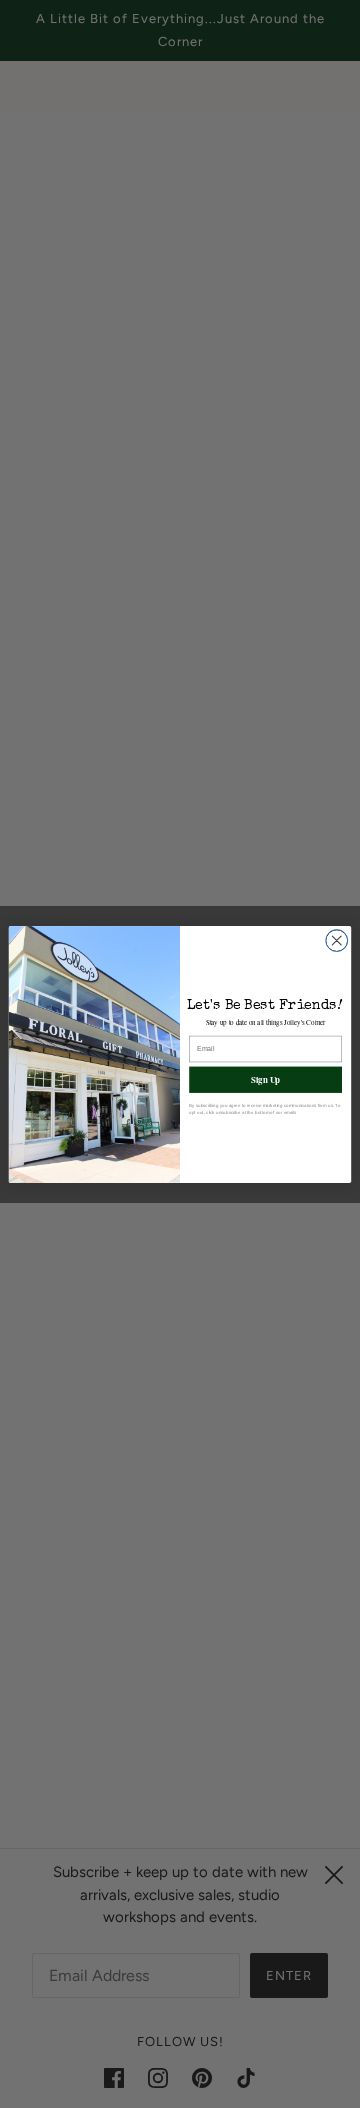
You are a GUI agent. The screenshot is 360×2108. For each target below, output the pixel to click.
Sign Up (265, 1078)
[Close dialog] (337, 940)
